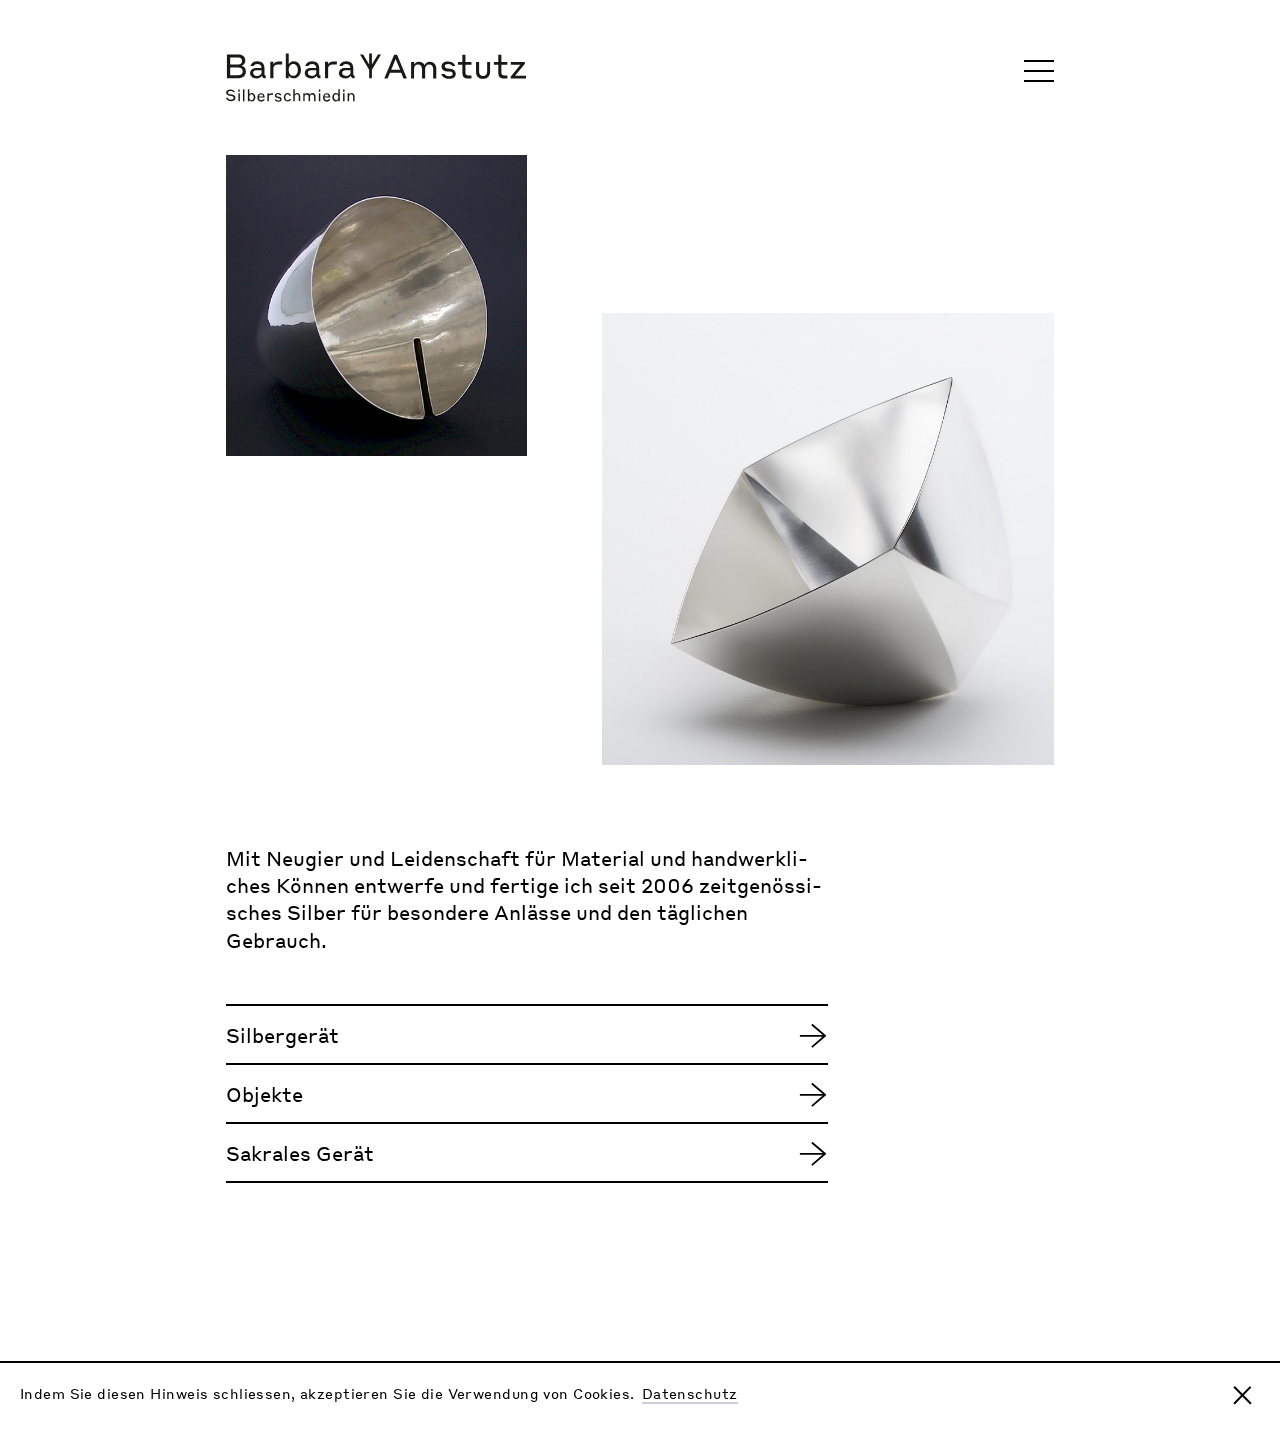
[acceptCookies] (1242, 1395)
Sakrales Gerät (300, 1153)
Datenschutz (690, 1393)
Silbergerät (282, 1035)
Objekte (264, 1094)
